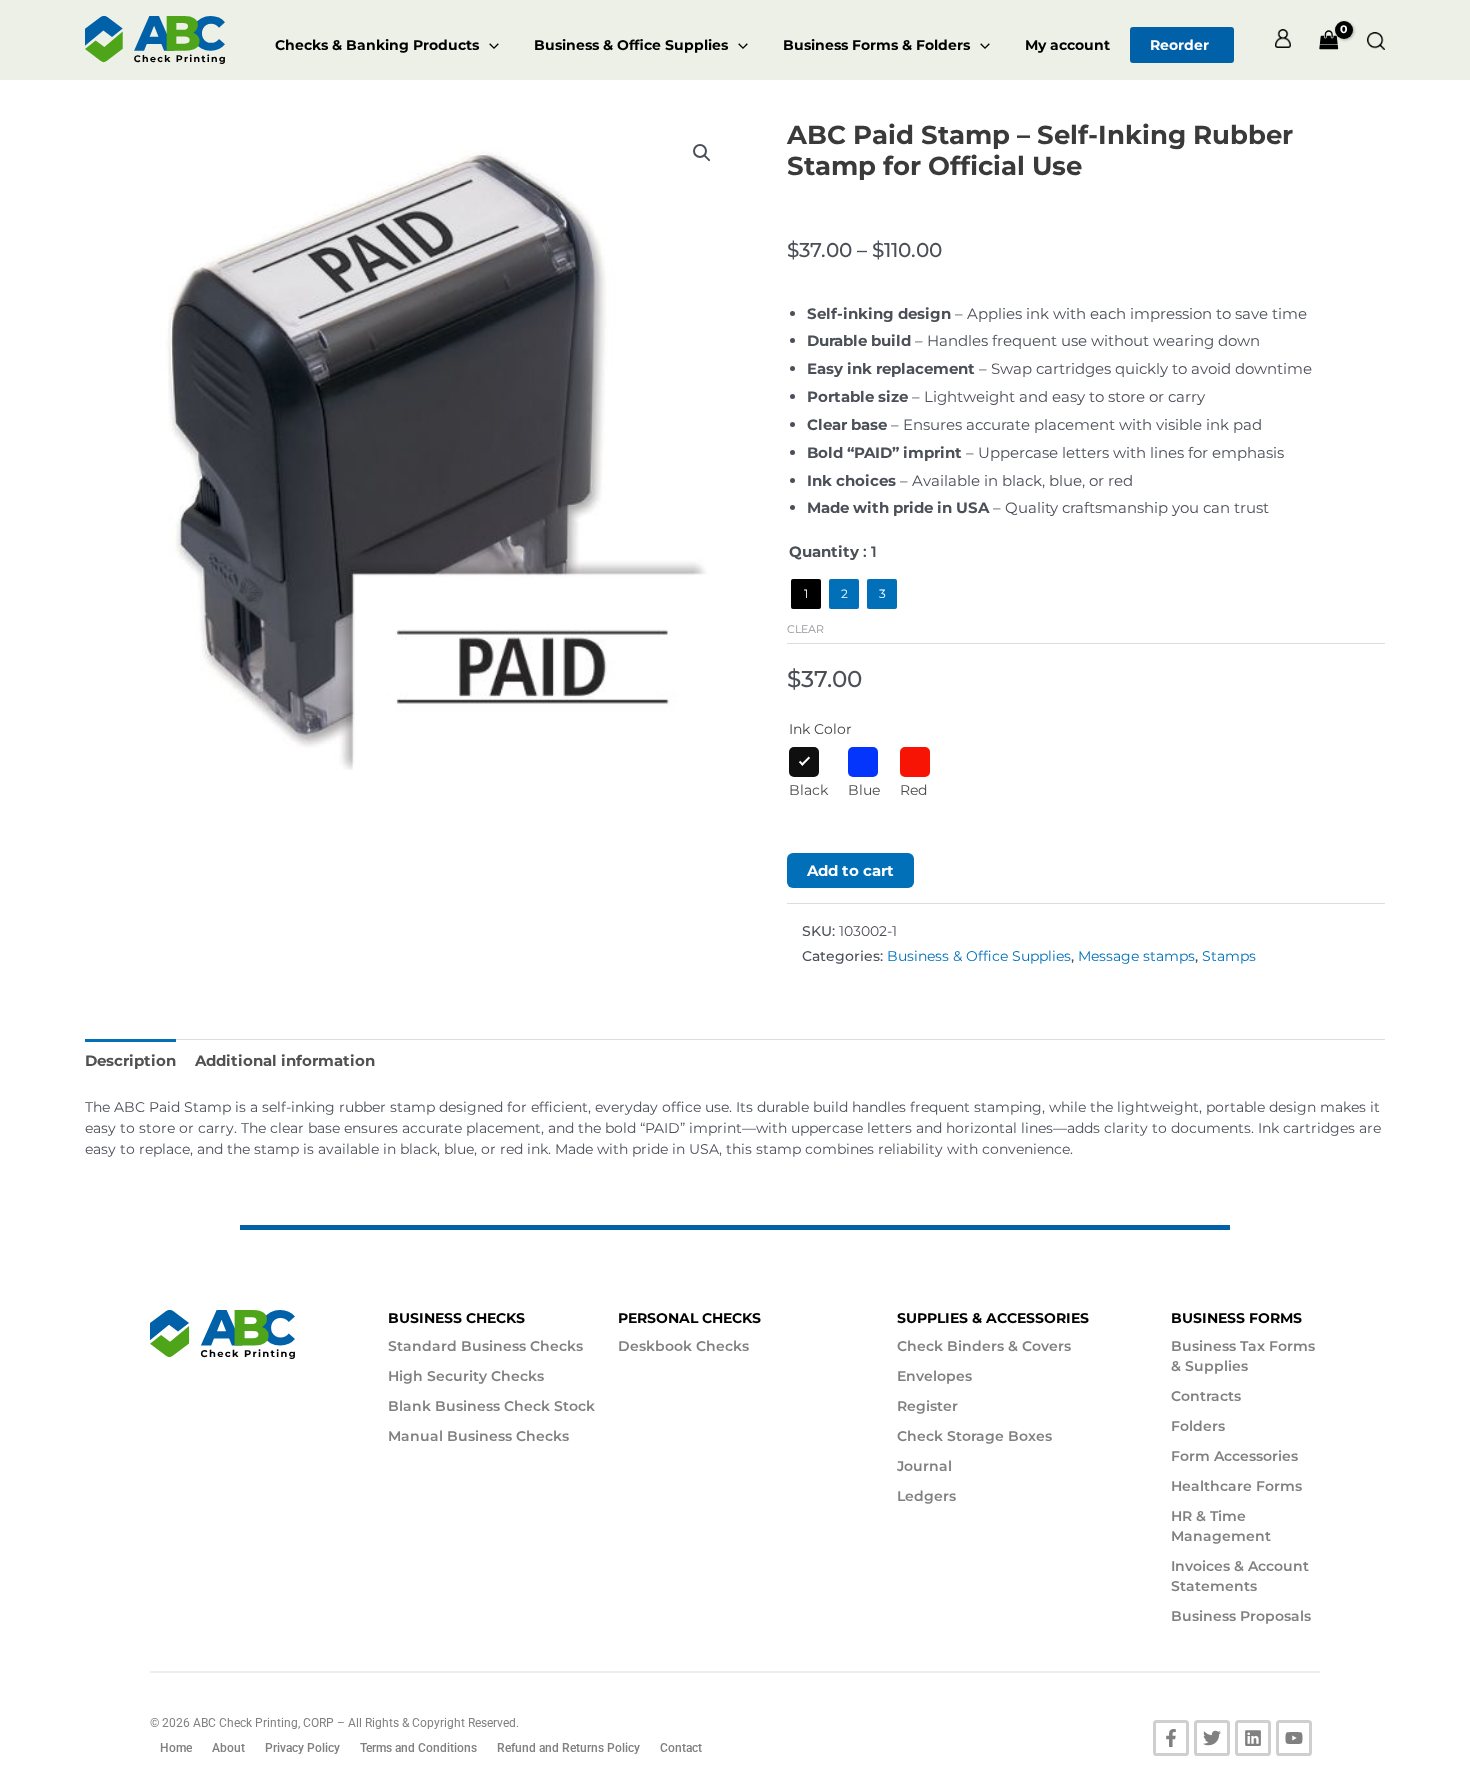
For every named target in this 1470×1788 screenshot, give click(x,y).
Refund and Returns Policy (568, 1748)
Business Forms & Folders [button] (876, 45)
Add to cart (850, 870)
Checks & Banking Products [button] (377, 45)
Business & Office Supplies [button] (631, 45)
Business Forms (1236, 1318)
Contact (681, 1748)
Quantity (824, 551)
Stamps (1229, 956)
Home (176, 1748)
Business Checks (456, 1318)
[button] (489, 45)
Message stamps (1136, 956)
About (228, 1748)
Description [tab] (130, 1060)
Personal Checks (689, 1318)
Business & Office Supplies (979, 956)
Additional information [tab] (285, 1060)
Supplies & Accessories (993, 1318)
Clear (805, 629)
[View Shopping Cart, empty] (1329, 40)
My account (1067, 45)
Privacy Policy (302, 1748)
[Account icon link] (1283, 40)
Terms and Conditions (418, 1748)
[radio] (806, 594)
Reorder (1179, 45)
